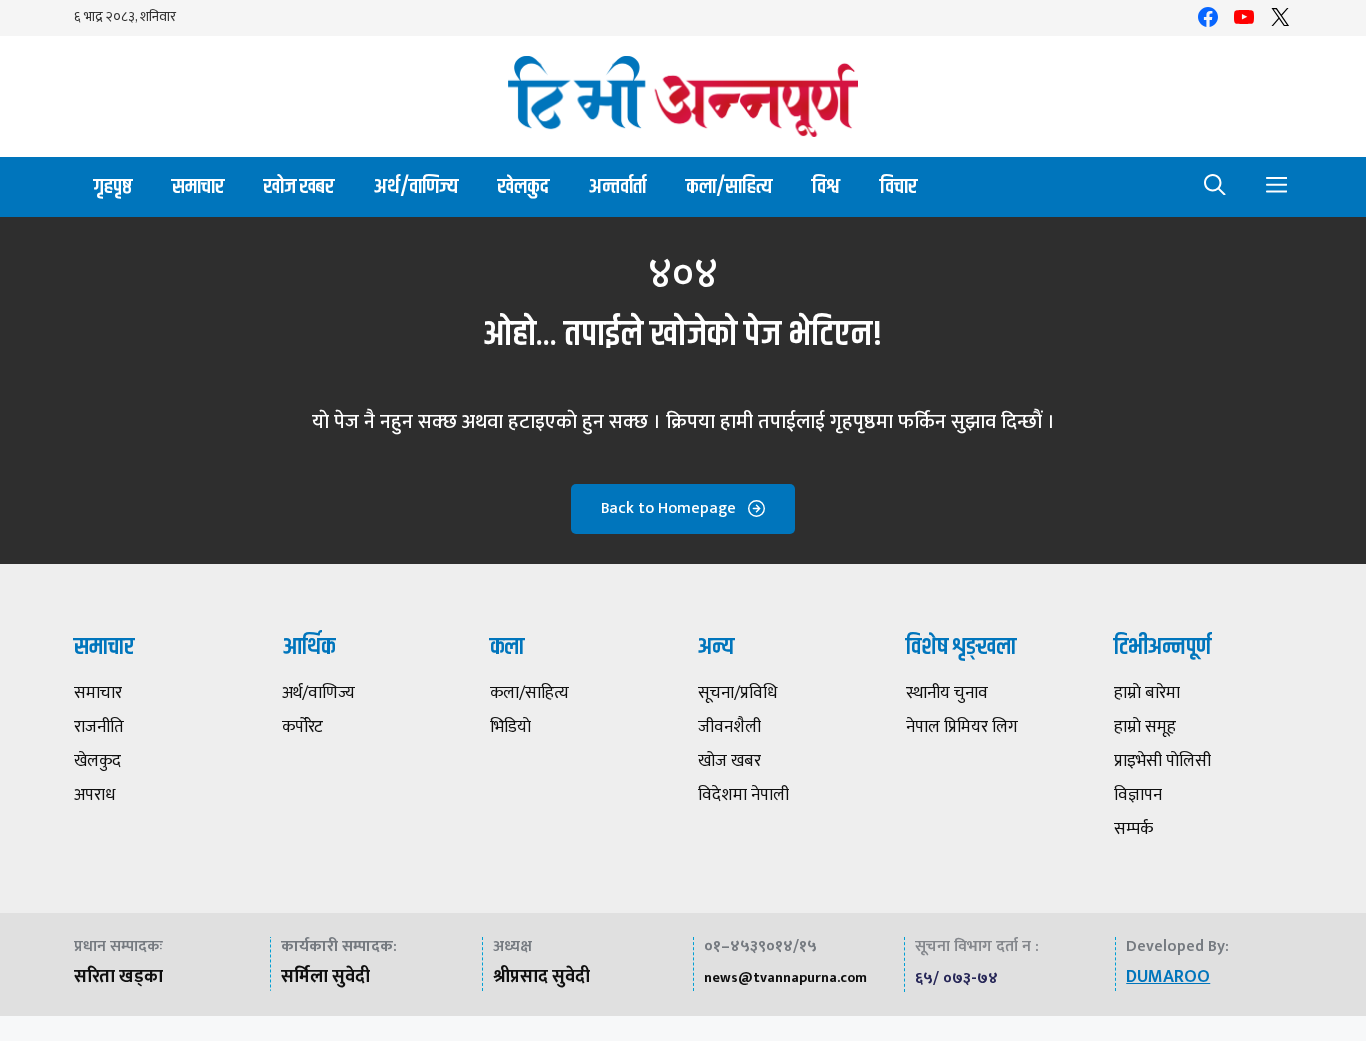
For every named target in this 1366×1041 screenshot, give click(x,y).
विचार (898, 186)
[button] (1215, 187)
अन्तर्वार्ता (617, 186)
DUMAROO (1168, 977)
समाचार (198, 186)
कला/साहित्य (729, 186)
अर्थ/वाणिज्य (416, 186)
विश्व (826, 186)
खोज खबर (299, 186)
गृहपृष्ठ (113, 186)
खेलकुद (523, 186)
